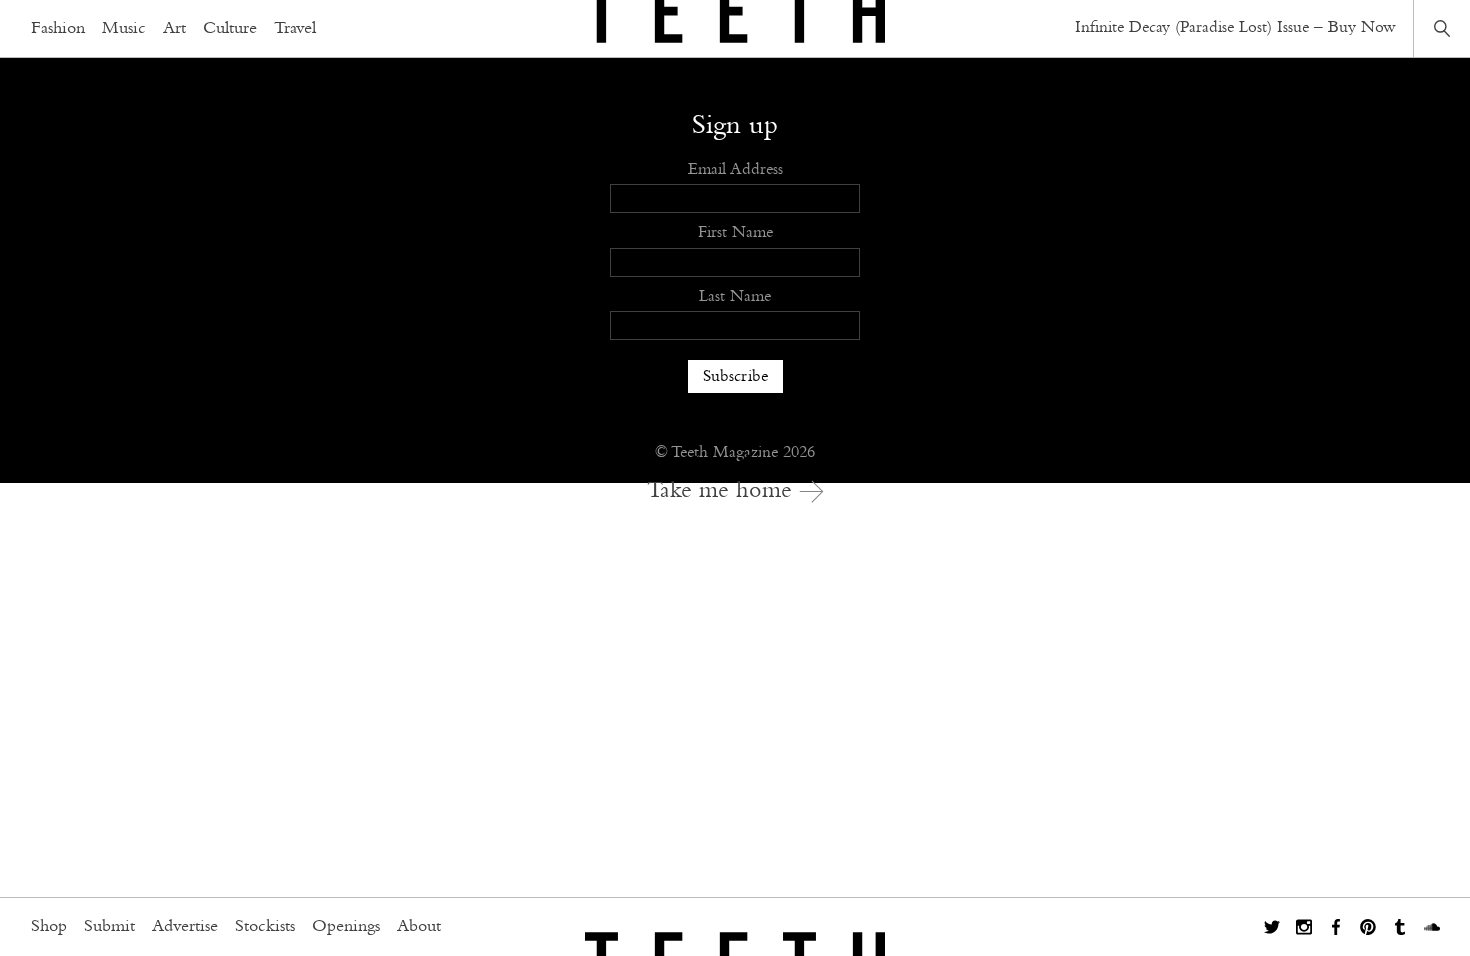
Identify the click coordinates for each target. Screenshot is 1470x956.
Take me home (723, 491)
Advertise (185, 927)
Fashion (58, 29)
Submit (109, 927)
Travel (295, 29)
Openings (346, 927)
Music (124, 29)
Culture (230, 29)
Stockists (265, 927)
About (419, 927)
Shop (49, 927)
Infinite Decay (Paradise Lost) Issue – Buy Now (1235, 27)
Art (174, 29)
